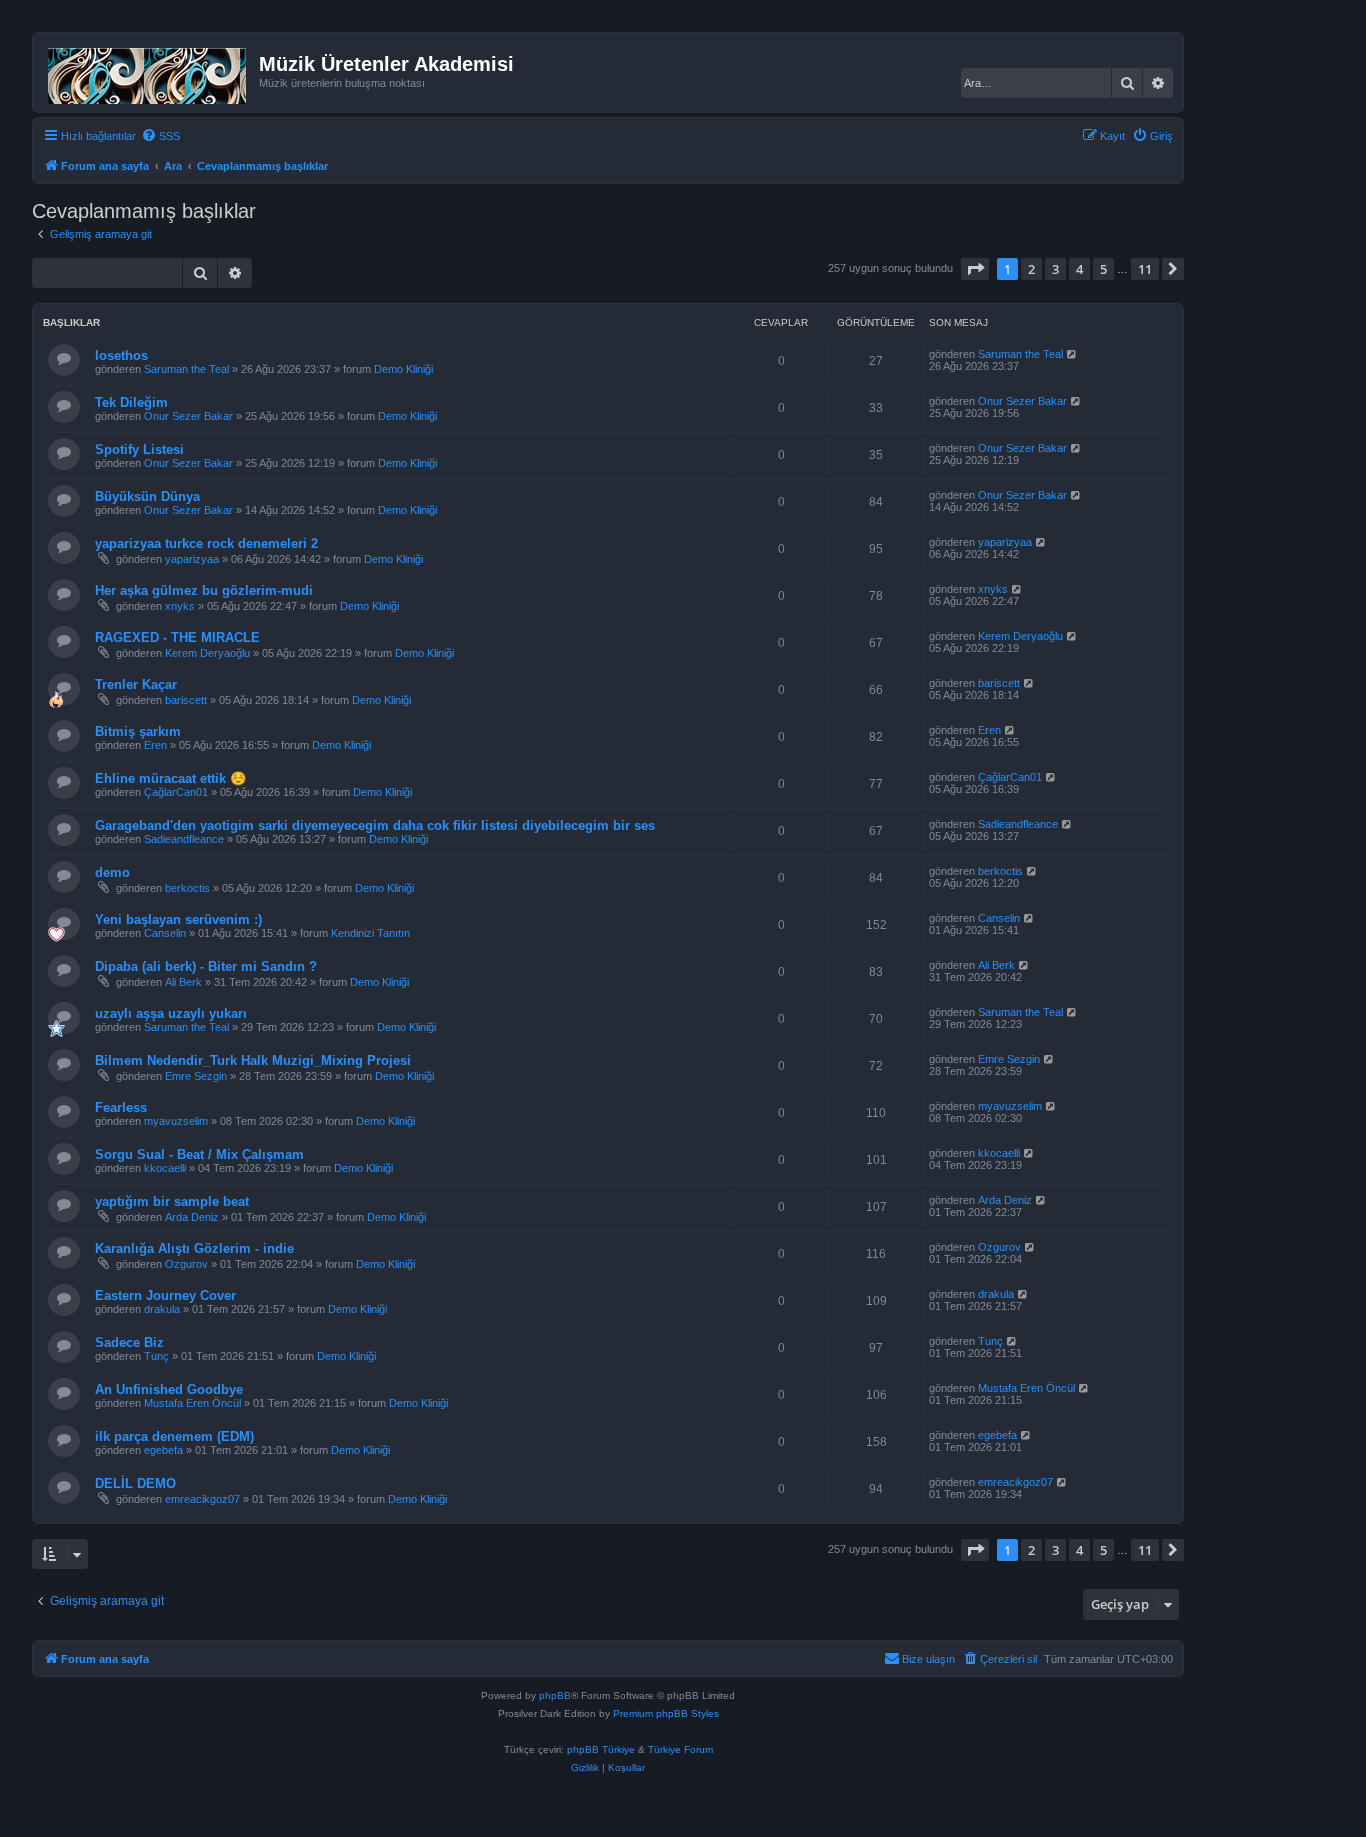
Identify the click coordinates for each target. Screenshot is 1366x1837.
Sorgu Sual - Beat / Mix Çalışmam (199, 1154)
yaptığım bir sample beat (172, 1201)
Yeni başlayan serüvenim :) (178, 919)
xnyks (180, 606)
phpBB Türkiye (601, 1749)
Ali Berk (183, 982)
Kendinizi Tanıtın (370, 933)
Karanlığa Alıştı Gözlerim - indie (194, 1248)
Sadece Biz (129, 1342)
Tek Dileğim (131, 402)
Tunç (156, 1356)
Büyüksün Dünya (147, 496)
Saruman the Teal (186, 369)
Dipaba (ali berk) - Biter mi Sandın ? (206, 966)
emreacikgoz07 (202, 1499)
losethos (121, 355)
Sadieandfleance (184, 839)
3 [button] (1055, 269)
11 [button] (1145, 269)
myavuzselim (176, 1121)
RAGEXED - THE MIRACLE (177, 637)
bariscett (186, 700)
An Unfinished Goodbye (169, 1389)
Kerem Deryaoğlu (207, 653)
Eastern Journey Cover (165, 1295)
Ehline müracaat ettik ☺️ (170, 778)
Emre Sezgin (196, 1076)
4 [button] (1079, 269)
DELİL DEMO (135, 1483)
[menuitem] (160, 136)
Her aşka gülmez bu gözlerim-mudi (204, 590)
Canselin (165, 933)
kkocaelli (165, 1168)
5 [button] (1103, 269)
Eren (155, 745)
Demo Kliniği (403, 369)
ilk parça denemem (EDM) (174, 1436)
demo (112, 872)
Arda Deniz (192, 1217)
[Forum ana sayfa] (148, 72)
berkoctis (187, 888)
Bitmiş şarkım (138, 731)
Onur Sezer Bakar (188, 416)
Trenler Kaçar (136, 684)
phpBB (555, 1695)
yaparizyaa (192, 559)
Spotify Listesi (139, 449)
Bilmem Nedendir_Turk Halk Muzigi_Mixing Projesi (253, 1060)
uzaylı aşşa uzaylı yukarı (171, 1013)
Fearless (121, 1107)
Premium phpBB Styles (666, 1713)
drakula (162, 1309)
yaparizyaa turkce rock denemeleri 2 (206, 543)
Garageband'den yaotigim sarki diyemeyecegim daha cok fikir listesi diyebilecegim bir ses (375, 825)
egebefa (163, 1450)
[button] (975, 269)
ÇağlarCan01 (176, 792)
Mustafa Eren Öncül (192, 1403)
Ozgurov (186, 1264)
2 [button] (1031, 269)
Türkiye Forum (680, 1749)
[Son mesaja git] (1072, 354)
